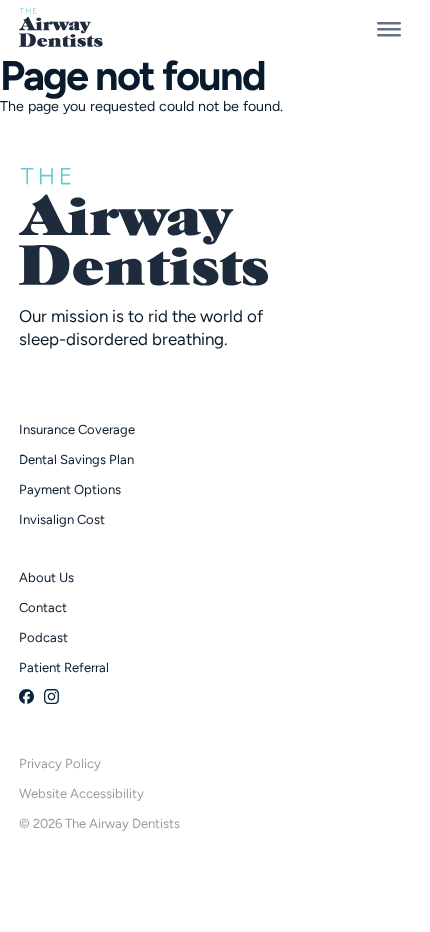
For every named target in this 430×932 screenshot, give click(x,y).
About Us (46, 577)
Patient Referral (64, 667)
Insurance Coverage (77, 429)
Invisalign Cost (62, 519)
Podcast (43, 637)
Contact (43, 607)
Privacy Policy (60, 763)
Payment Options (70, 489)
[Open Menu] (389, 28)
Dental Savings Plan (76, 459)
